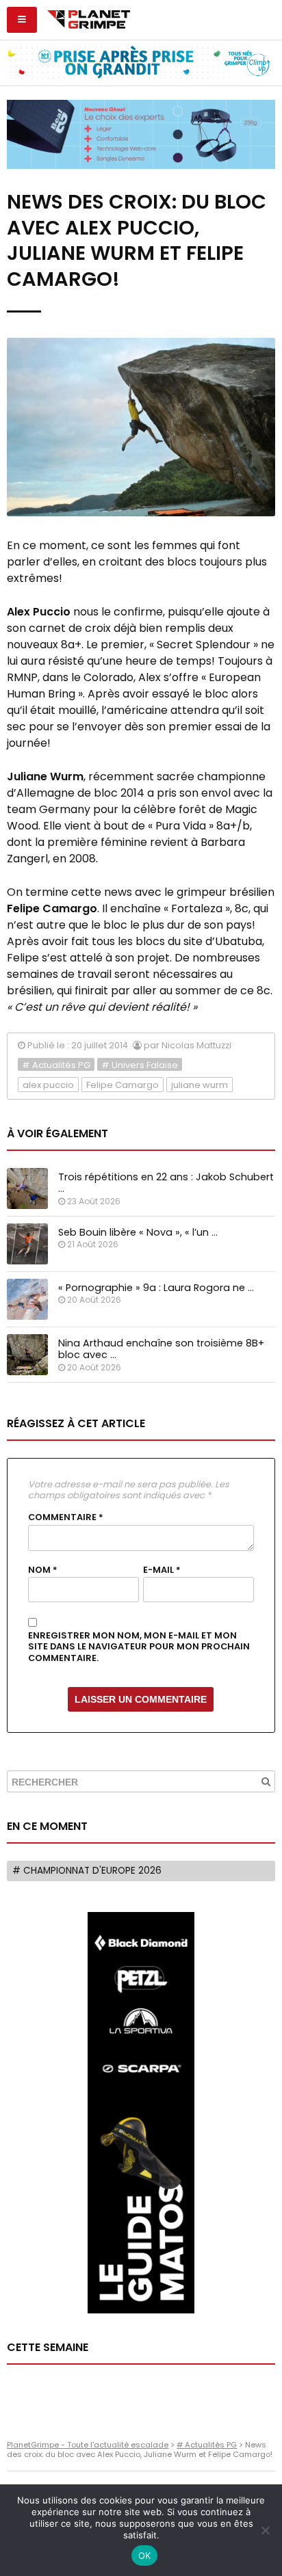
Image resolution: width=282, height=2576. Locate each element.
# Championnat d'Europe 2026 (87, 1871)
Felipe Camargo (123, 1085)
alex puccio (48, 1085)
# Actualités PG (56, 1065)
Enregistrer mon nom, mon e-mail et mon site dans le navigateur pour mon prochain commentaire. (139, 1647)
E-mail (162, 1570)
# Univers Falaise (140, 1065)
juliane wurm (200, 1085)
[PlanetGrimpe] (89, 18)
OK (145, 2555)
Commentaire (66, 1517)
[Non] (265, 2530)
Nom (43, 1570)
